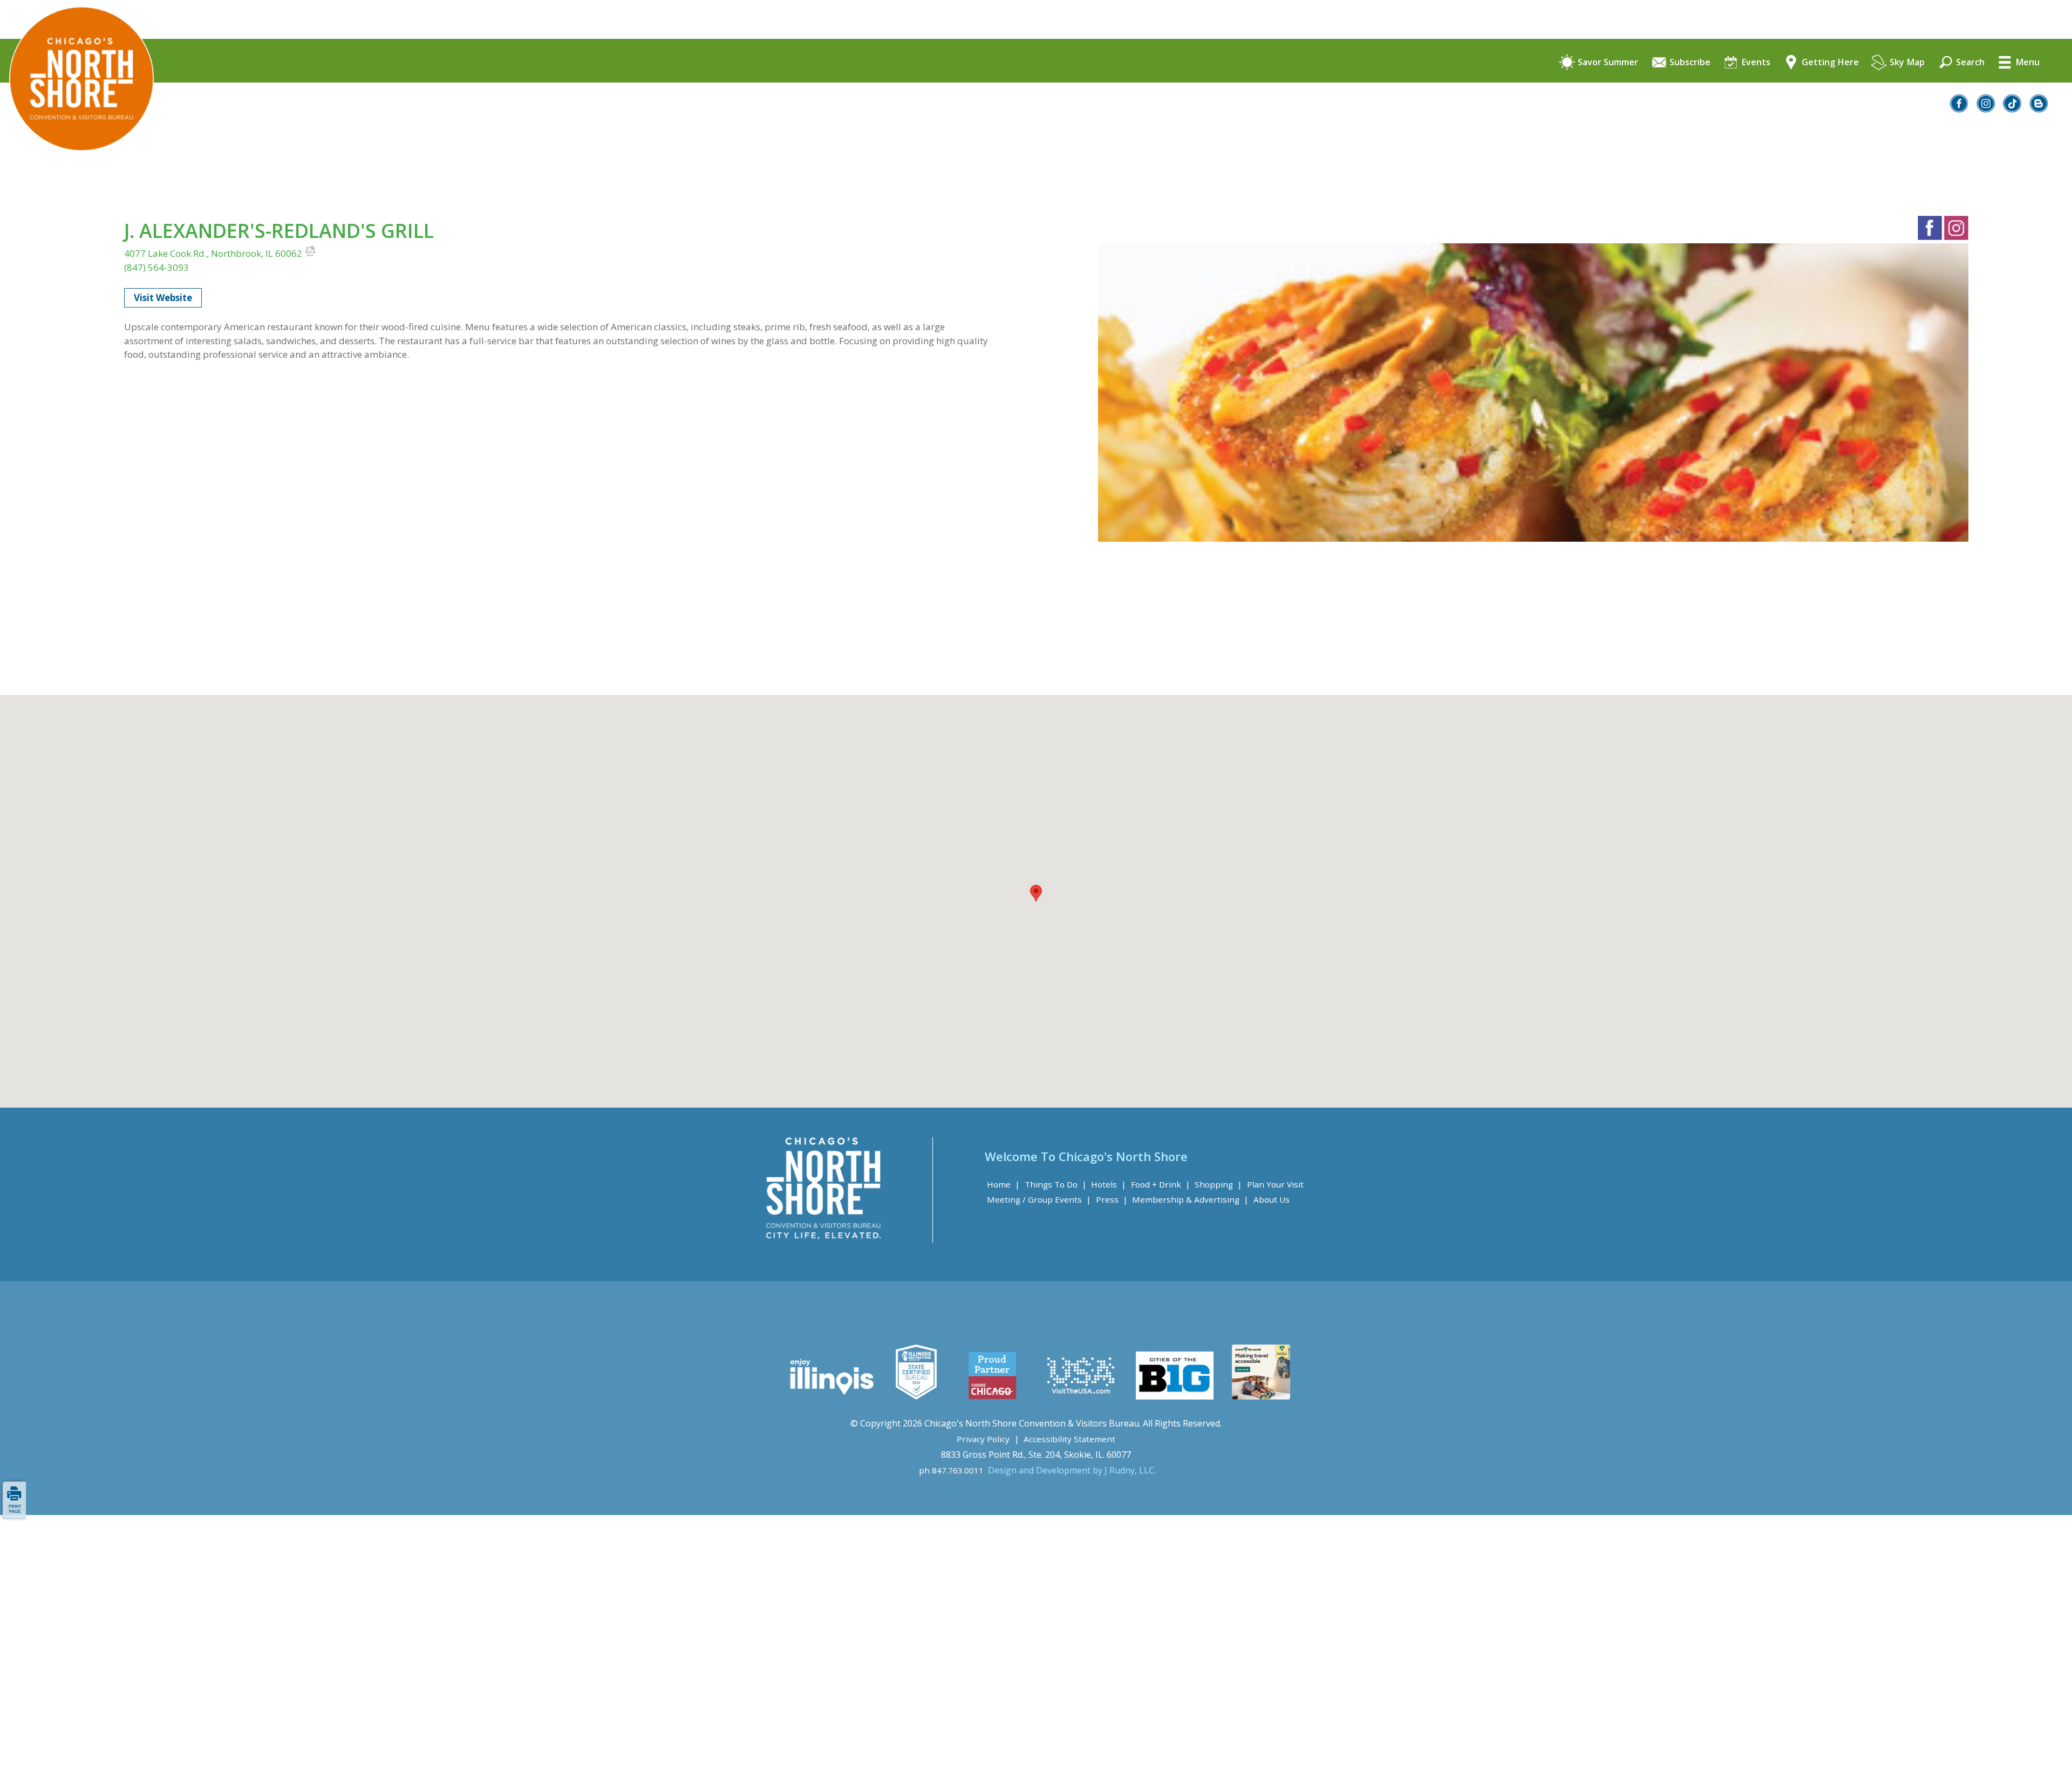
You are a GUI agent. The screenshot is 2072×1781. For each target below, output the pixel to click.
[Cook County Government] (916, 1396)
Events (1755, 63)
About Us (1272, 1199)
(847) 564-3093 (156, 267)
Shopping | (1218, 1184)
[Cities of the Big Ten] (1174, 1396)
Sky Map (1906, 63)
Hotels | (1109, 1184)
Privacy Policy (983, 1439)
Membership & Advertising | (1190, 1199)
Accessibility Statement (1069, 1439)
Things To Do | (1056, 1184)
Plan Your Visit (1275, 1184)
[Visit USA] (1081, 1396)
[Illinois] (831, 1396)
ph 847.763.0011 (951, 1470)
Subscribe (1689, 63)
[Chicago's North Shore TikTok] (2013, 109)
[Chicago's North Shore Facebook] (1960, 109)
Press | (1112, 1199)
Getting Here (1829, 63)
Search (1969, 63)
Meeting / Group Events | (1039, 1199)
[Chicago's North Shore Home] (77, 181)
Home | (1003, 1184)
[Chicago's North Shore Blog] (2039, 109)
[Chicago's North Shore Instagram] (1986, 109)
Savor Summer (1607, 63)
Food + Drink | (1161, 1184)
